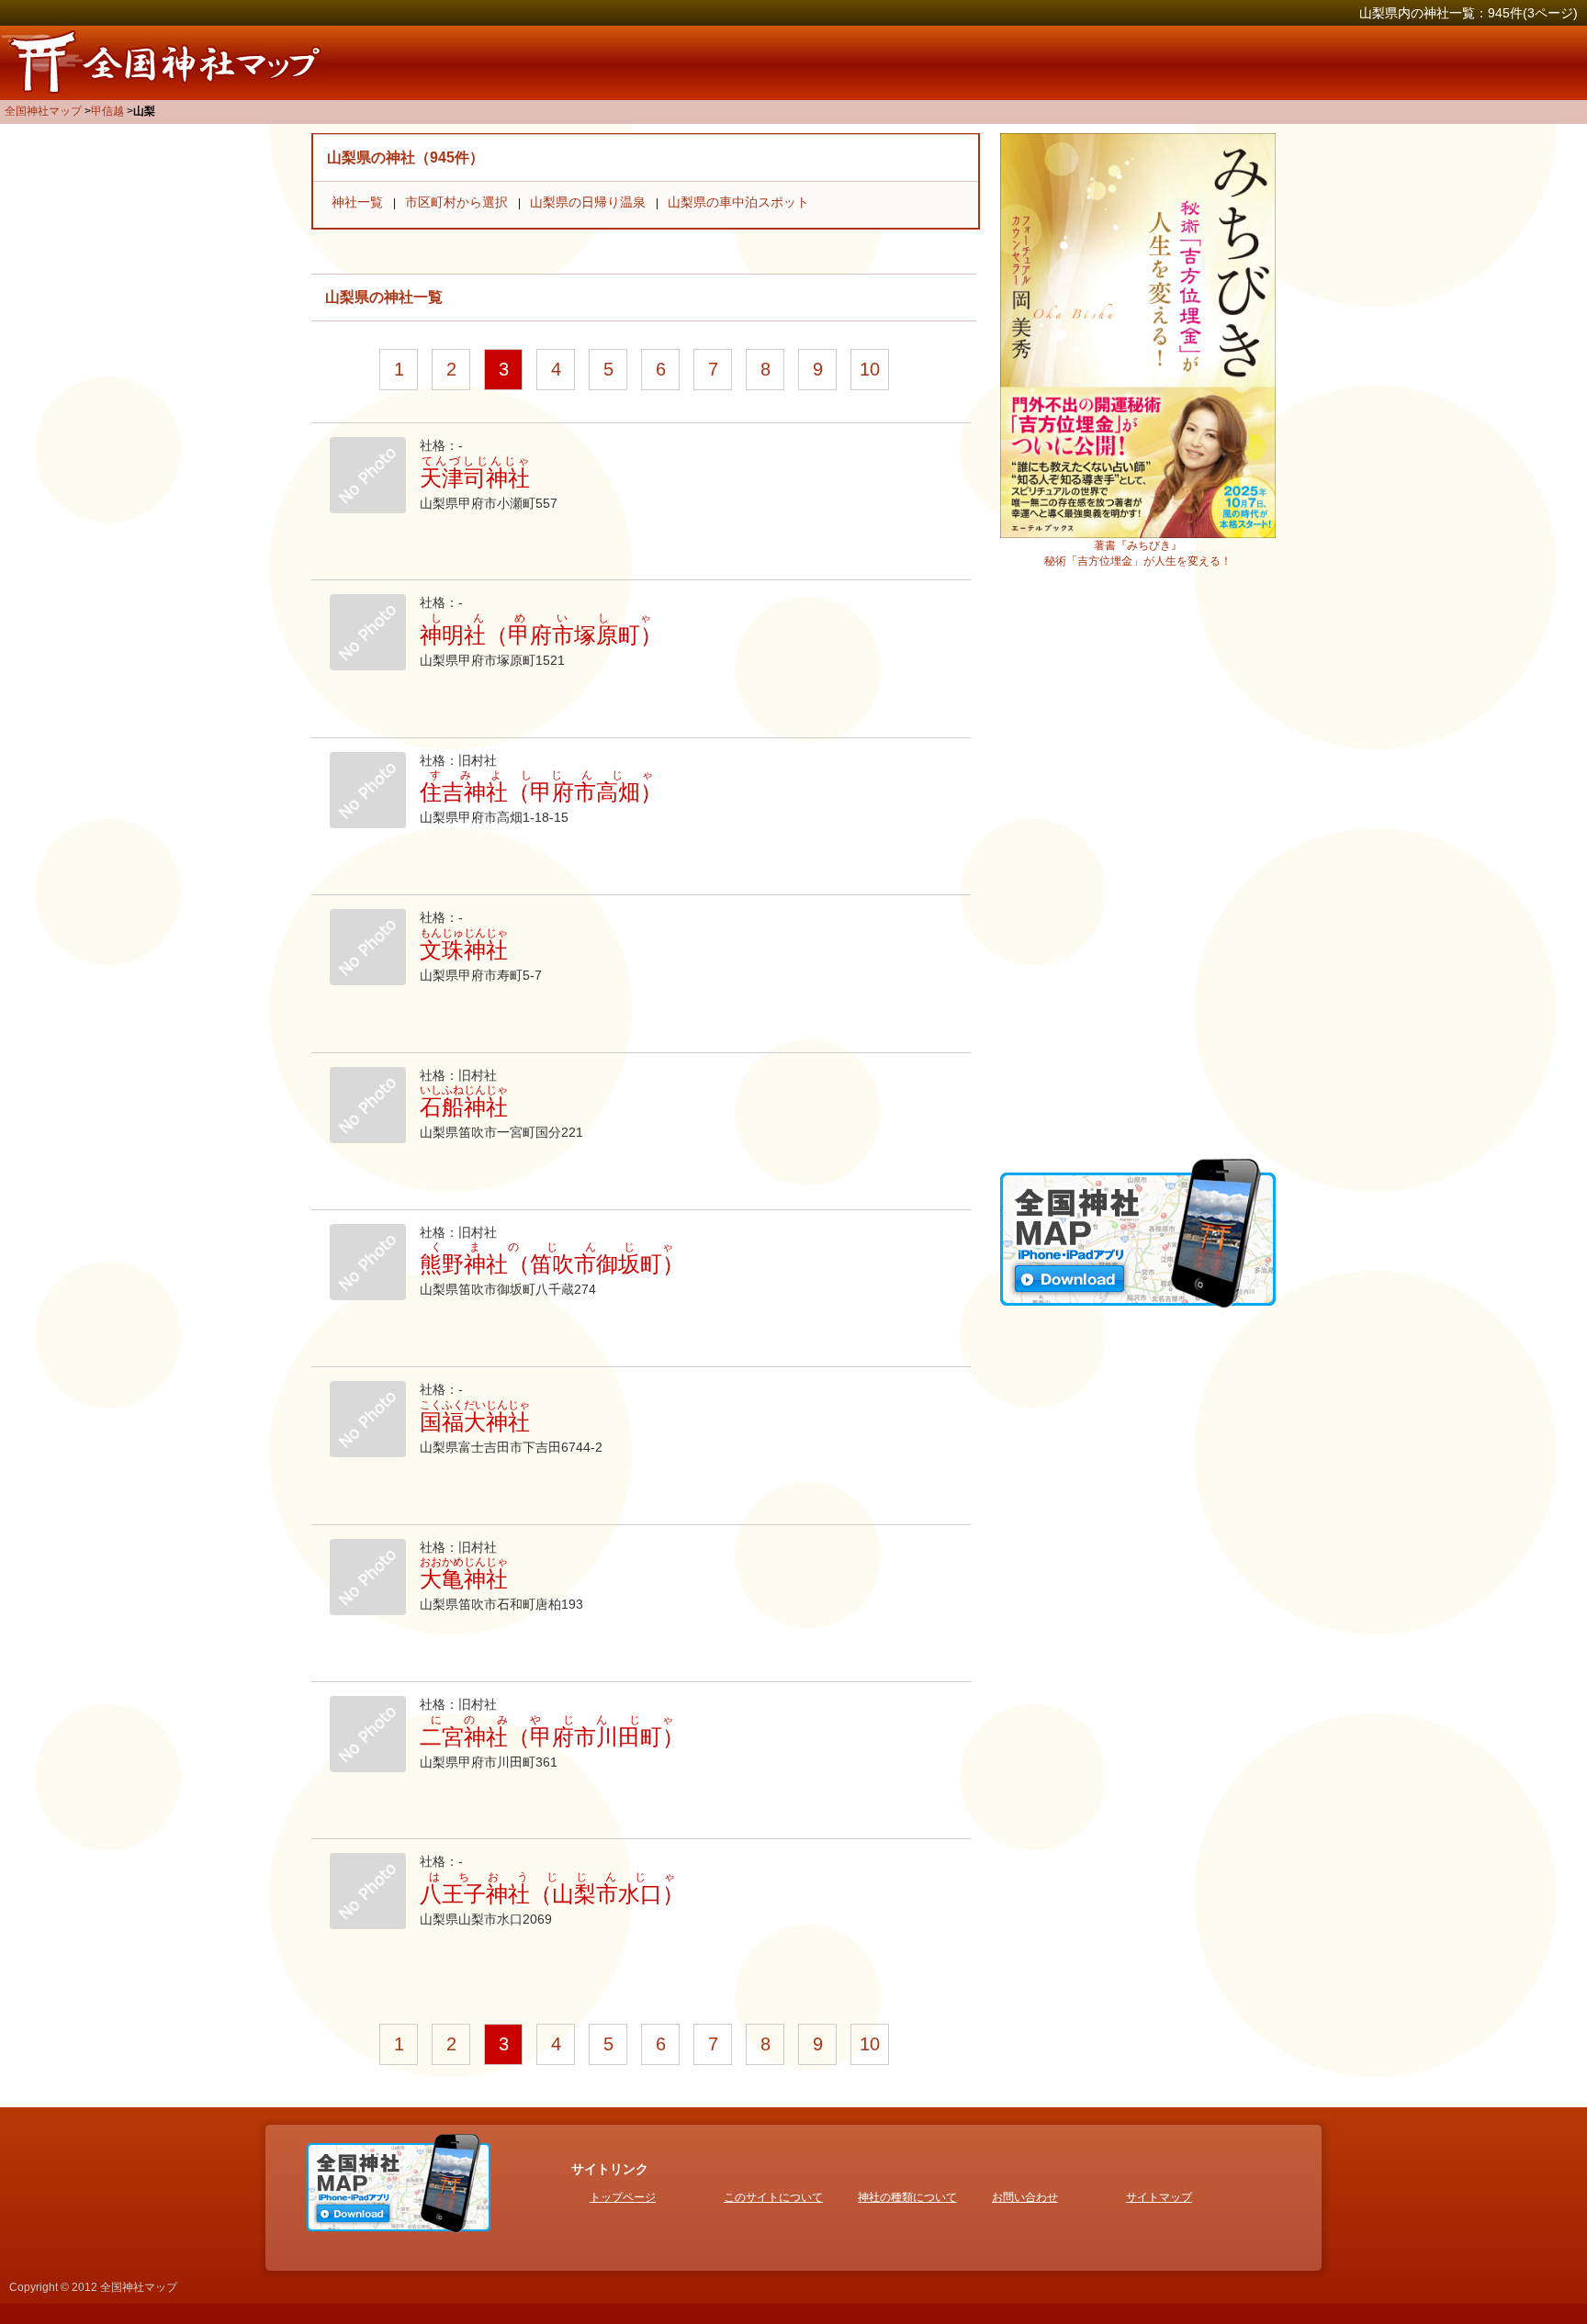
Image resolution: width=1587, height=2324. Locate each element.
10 (870, 369)
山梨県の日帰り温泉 (588, 202)
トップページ (623, 2197)
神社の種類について (907, 2197)
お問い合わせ (1025, 2197)
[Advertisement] (1138, 870)
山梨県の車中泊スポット (738, 202)
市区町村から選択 (456, 202)
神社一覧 (357, 202)
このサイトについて (773, 2197)
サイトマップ (1159, 2197)
